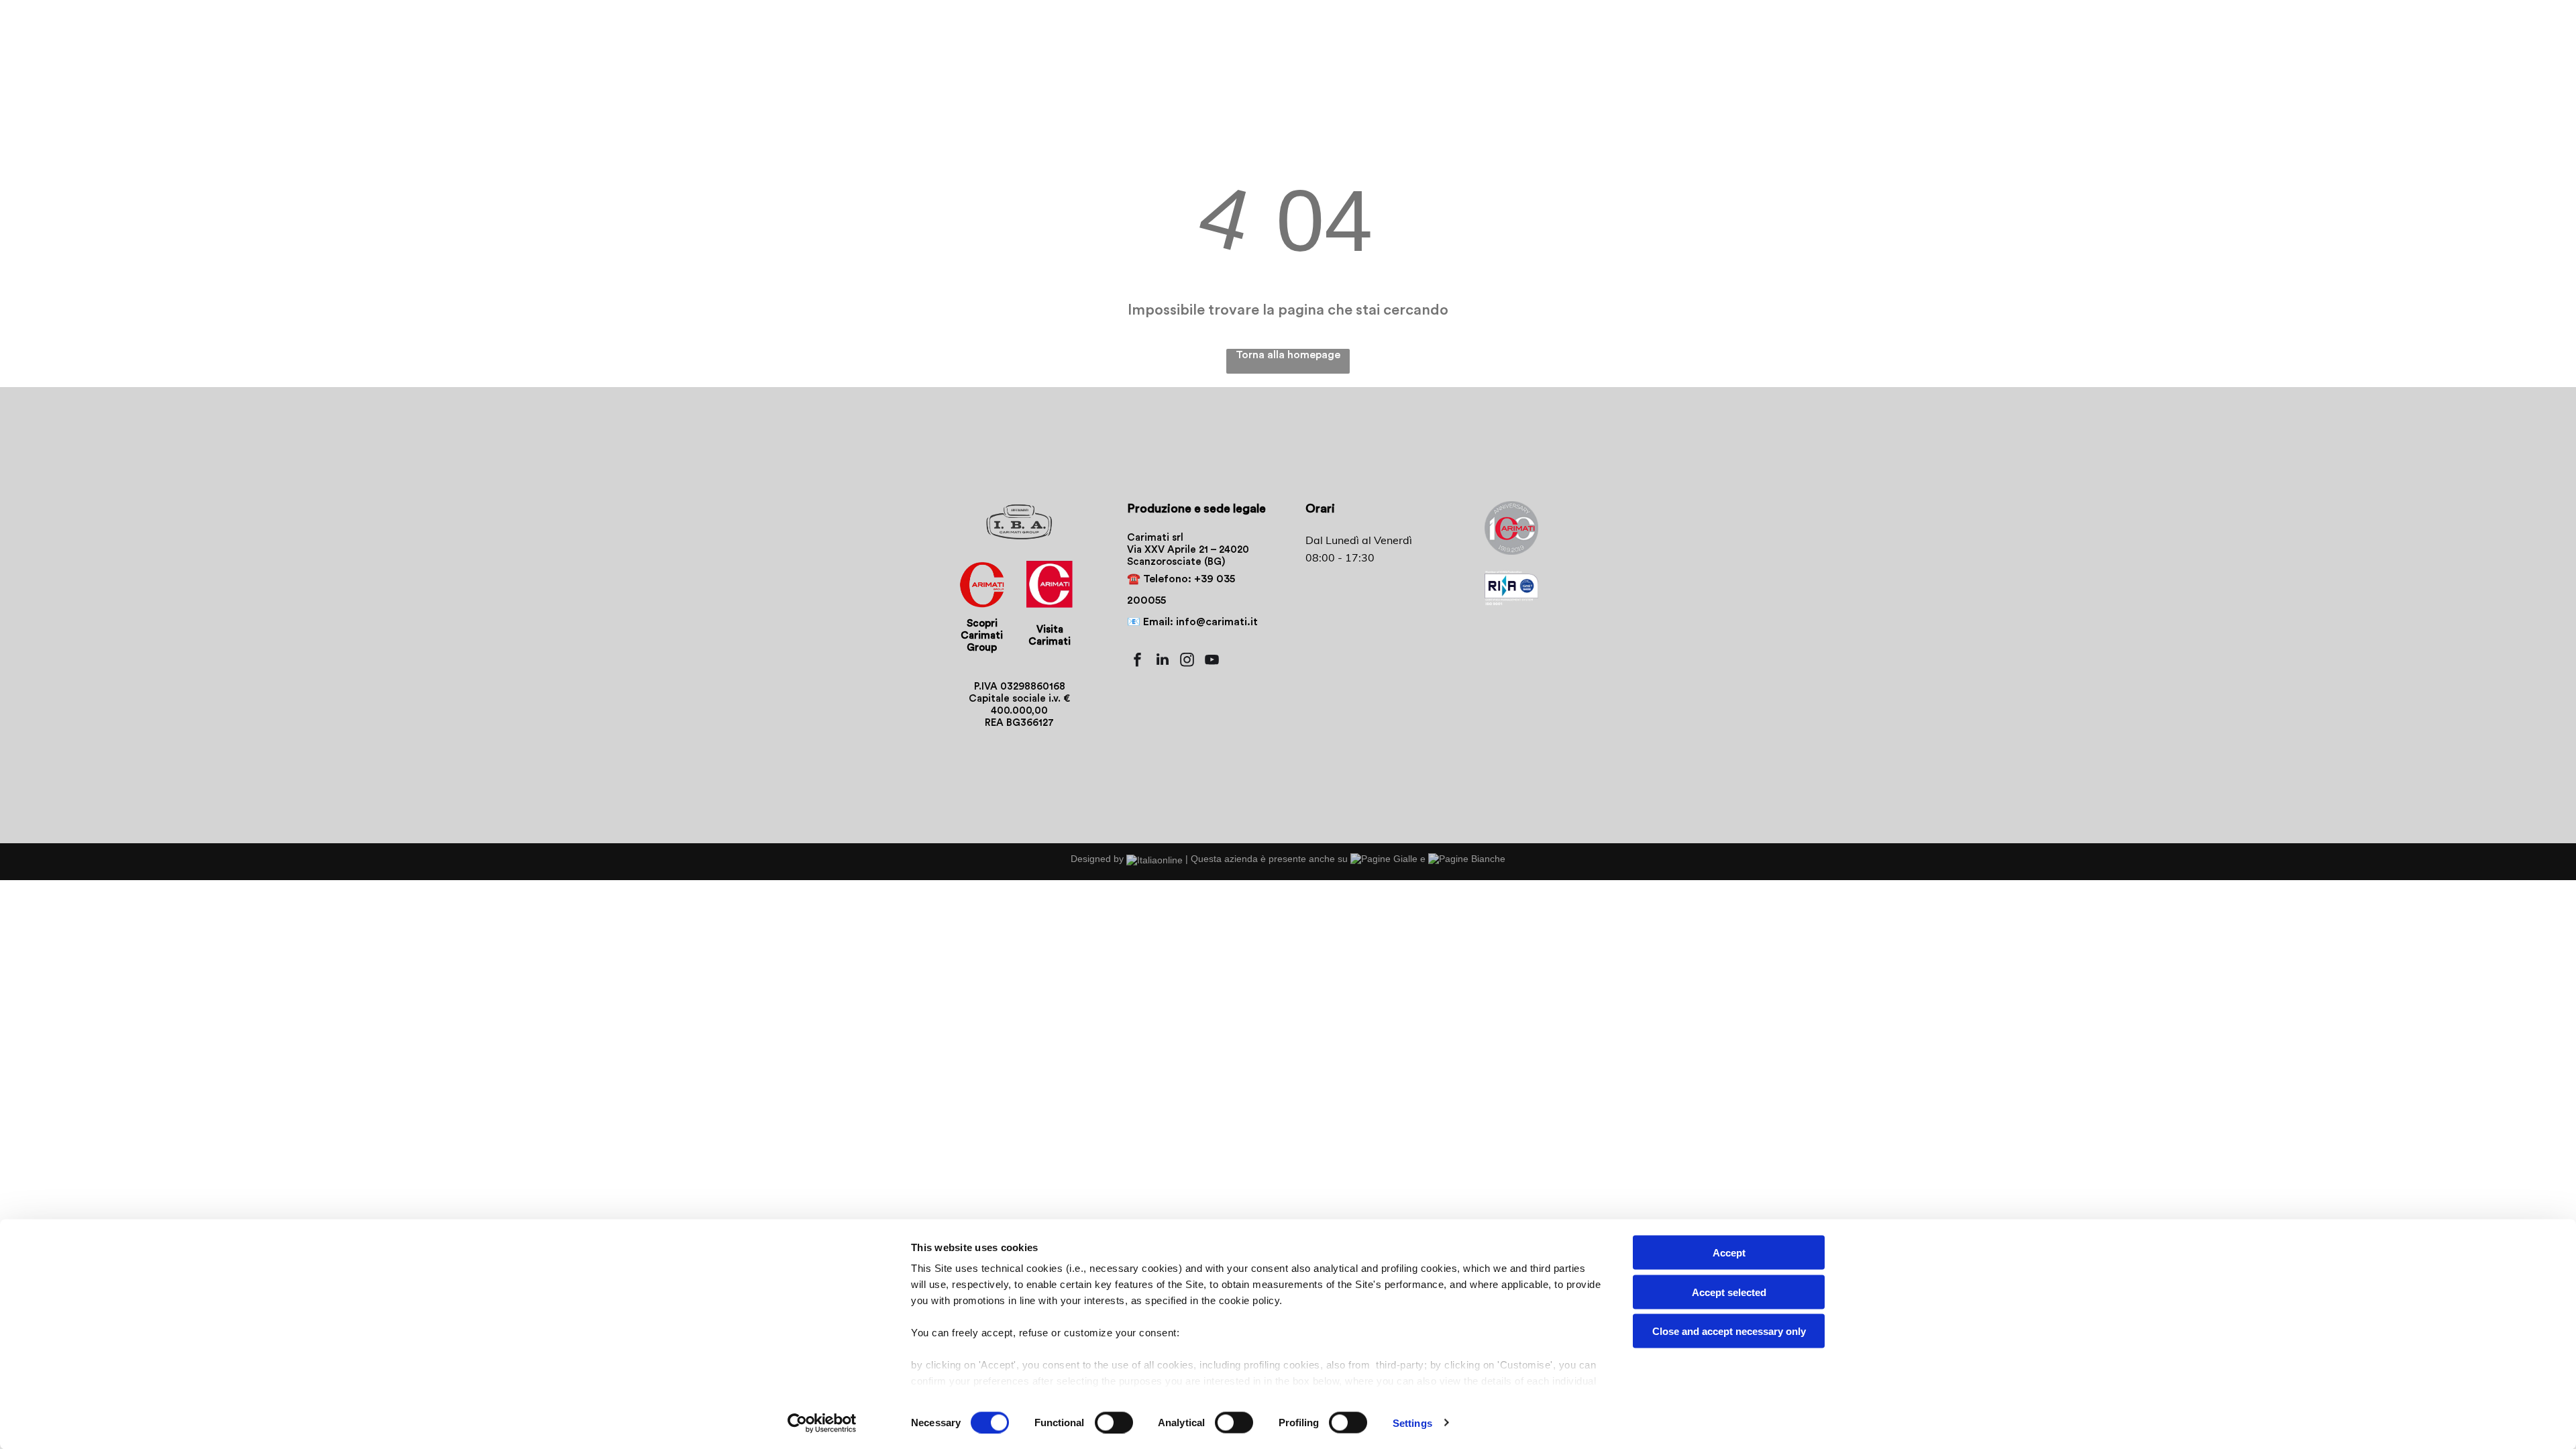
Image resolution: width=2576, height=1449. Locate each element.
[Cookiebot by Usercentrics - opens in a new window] (822, 1423)
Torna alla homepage (1288, 355)
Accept (1729, 1253)
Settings (1412, 1423)
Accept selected (1729, 1292)
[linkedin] (1163, 661)
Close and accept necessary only (1729, 1331)
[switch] (1114, 1422)
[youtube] (1212, 661)
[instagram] (1187, 661)
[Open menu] (2356, 45)
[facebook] (1138, 661)
